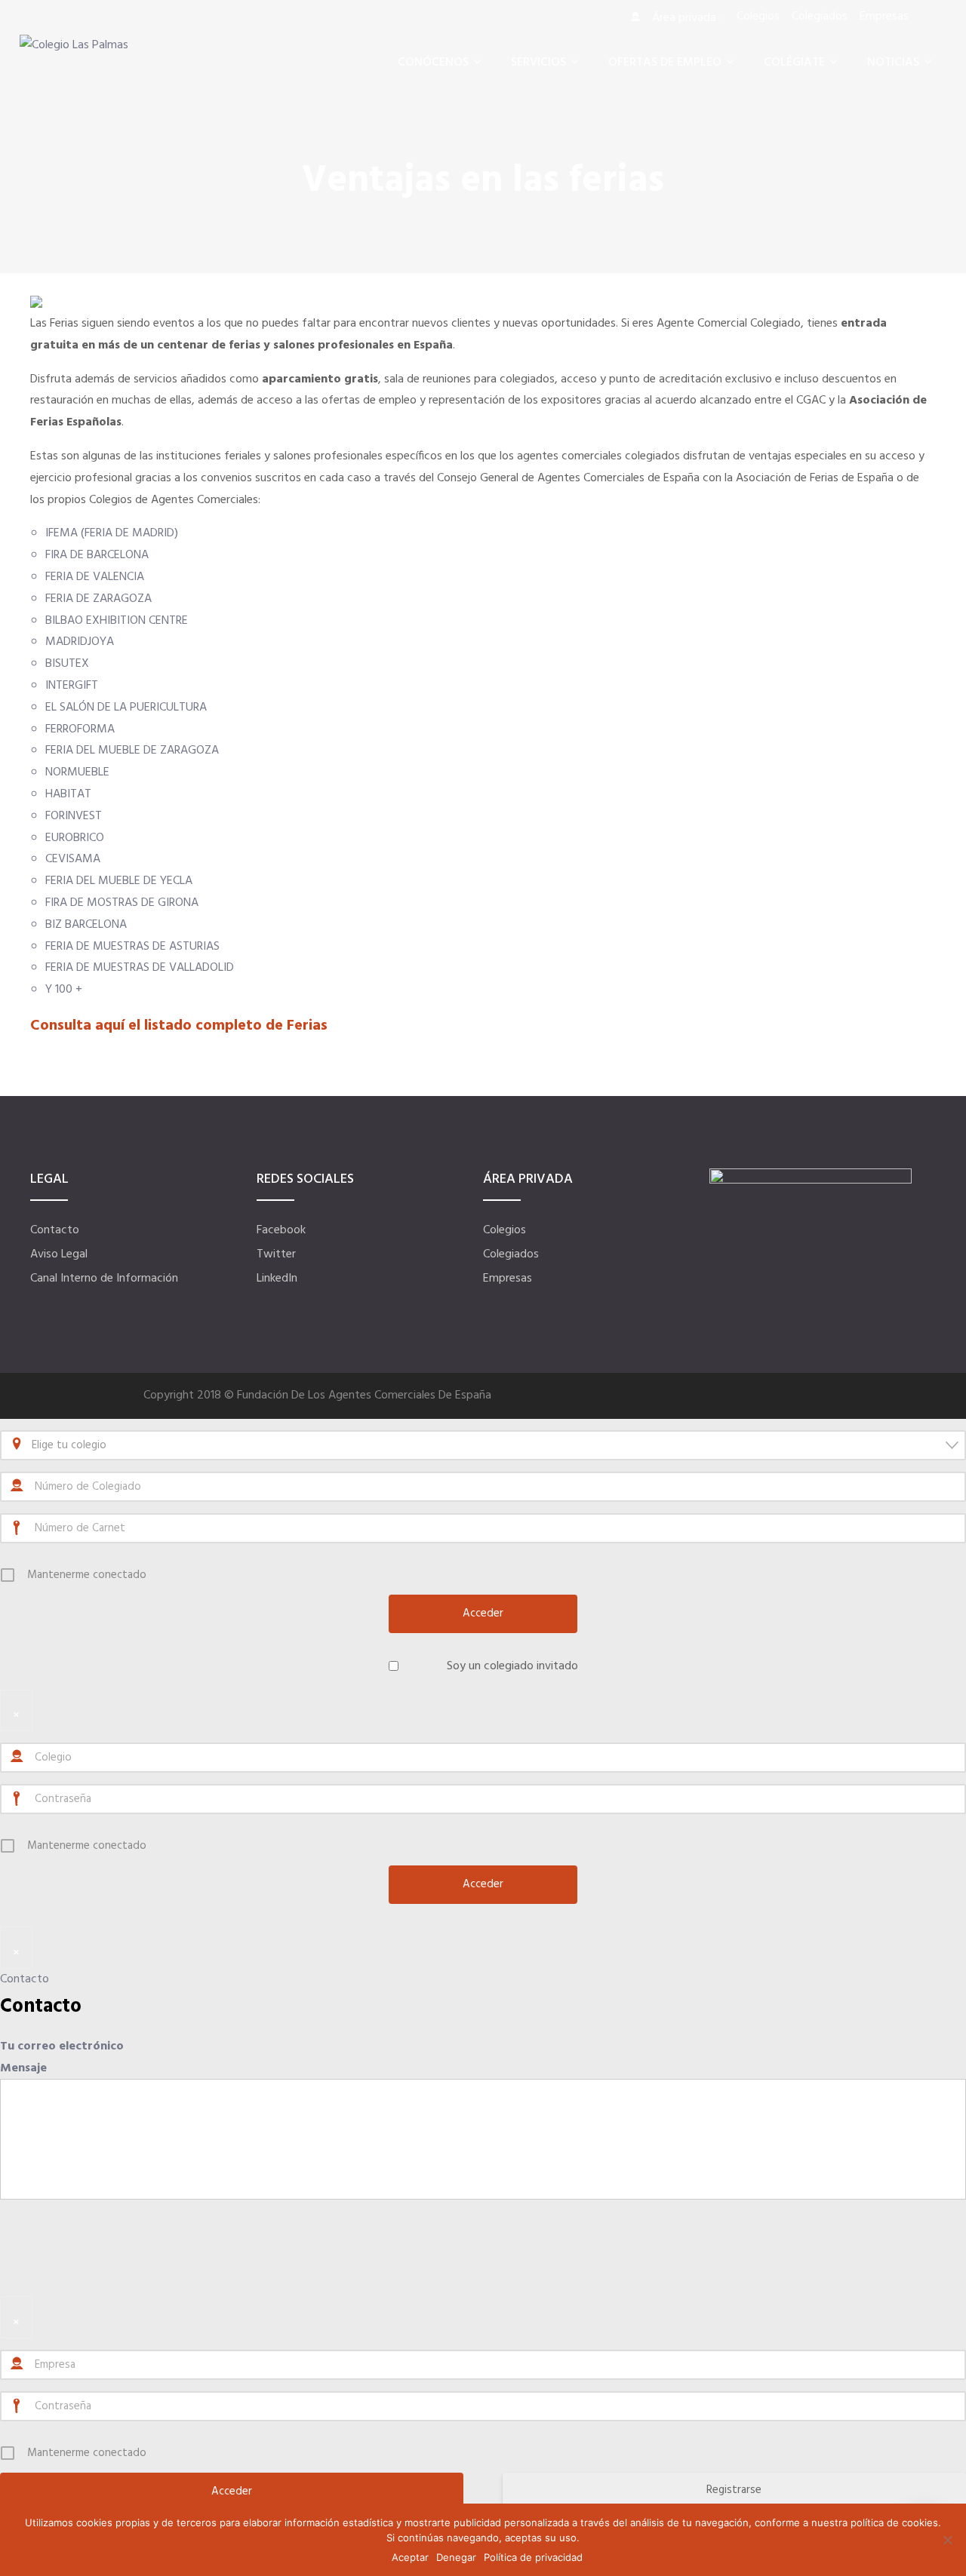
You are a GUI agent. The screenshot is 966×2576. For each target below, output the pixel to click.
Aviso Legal (59, 1254)
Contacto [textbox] (41, 2007)
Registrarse (734, 2490)
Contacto (55, 1230)
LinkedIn (277, 1279)
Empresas (508, 1279)
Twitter (276, 1254)
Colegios (505, 1230)
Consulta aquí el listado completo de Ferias (179, 1026)
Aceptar (410, 2557)
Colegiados (511, 1254)
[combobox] (483, 1445)
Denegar (456, 2557)
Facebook (281, 1230)
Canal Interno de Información (104, 1279)
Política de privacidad (533, 2557)
